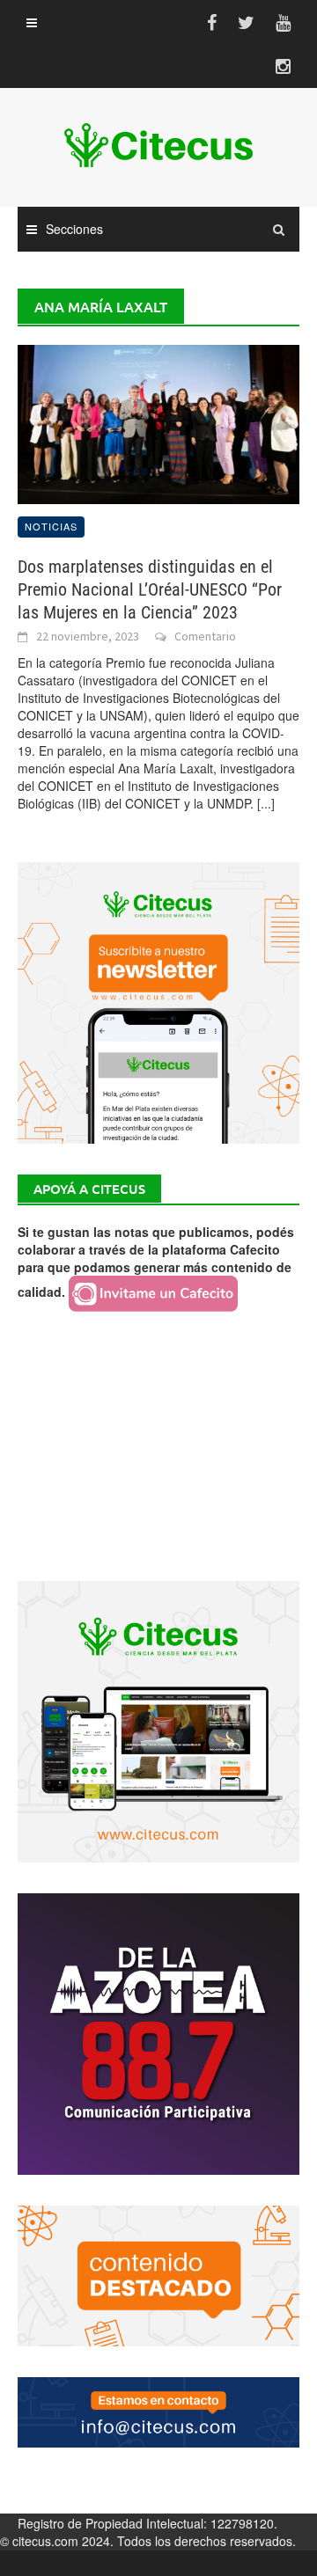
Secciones (74, 229)
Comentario (205, 636)
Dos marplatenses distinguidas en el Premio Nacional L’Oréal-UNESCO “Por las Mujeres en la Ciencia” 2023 (150, 589)
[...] (266, 803)
